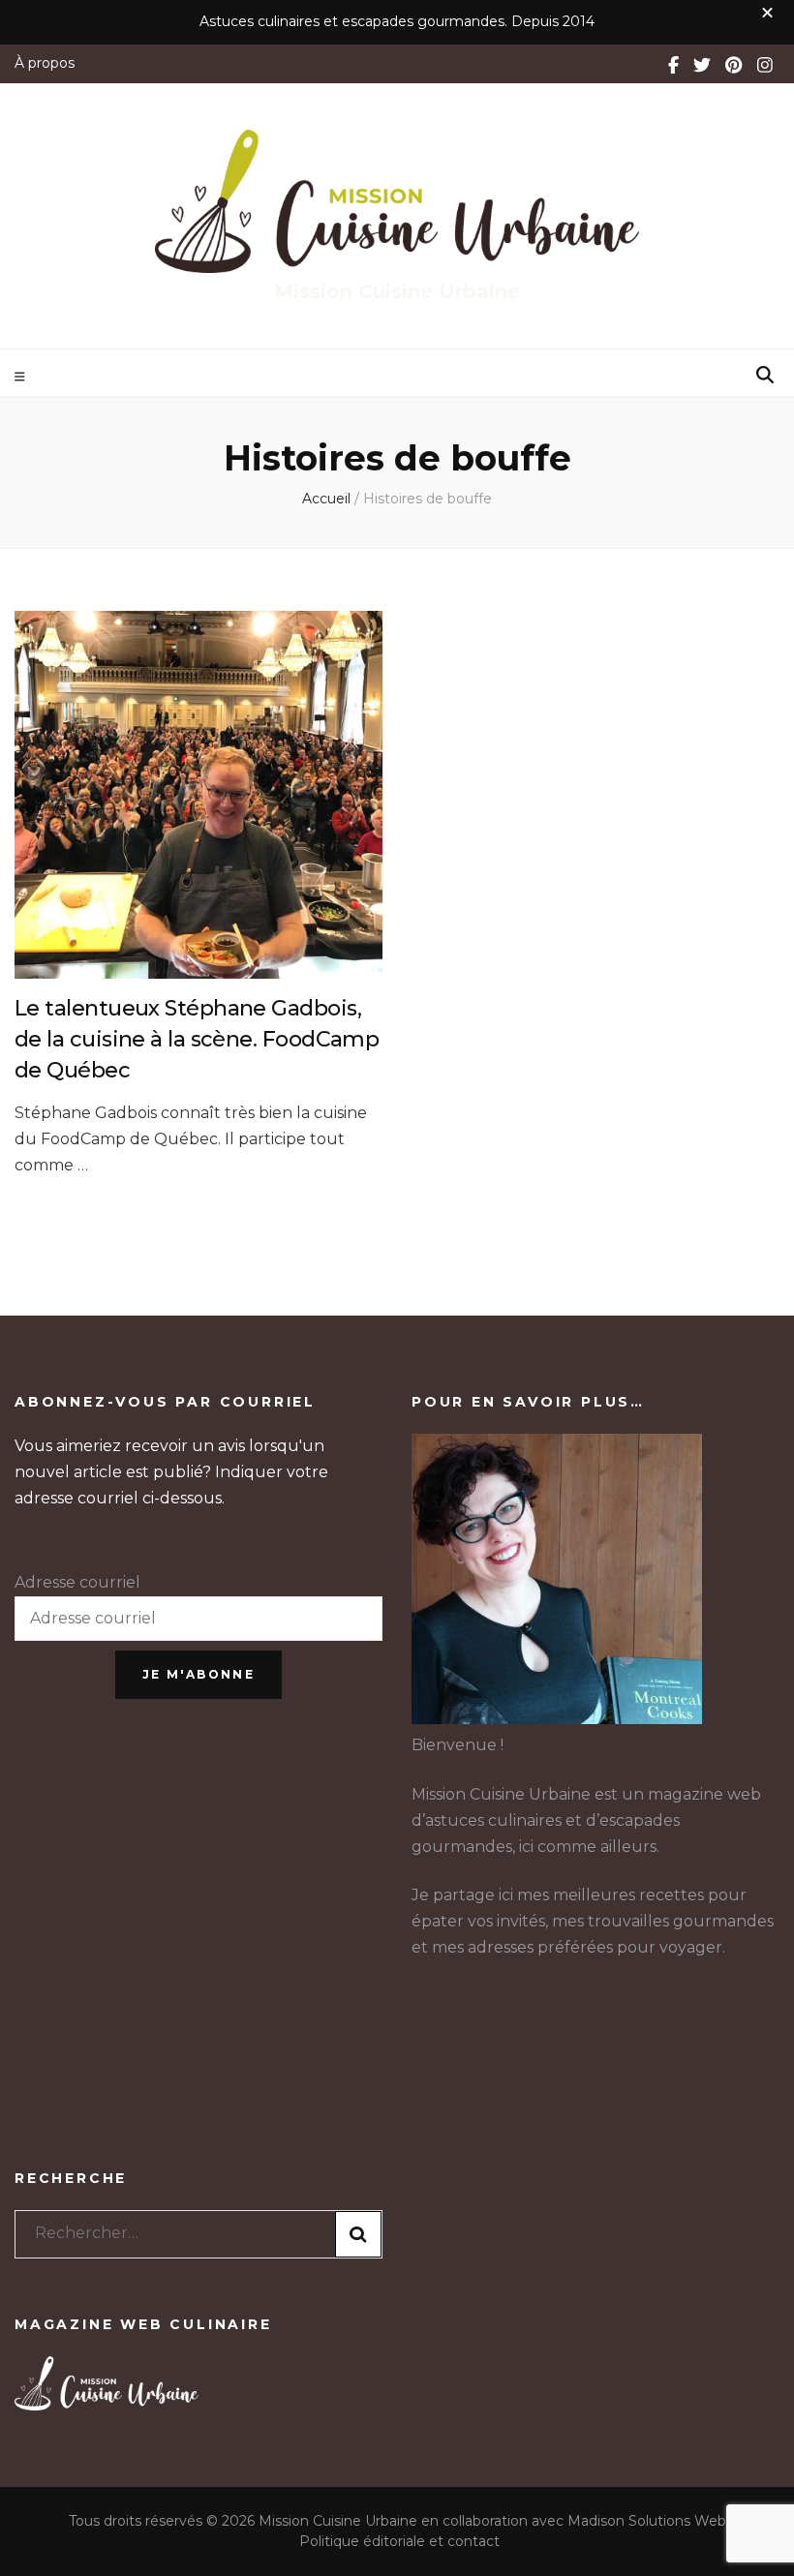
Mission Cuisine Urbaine (397, 291)
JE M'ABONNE (198, 1674)
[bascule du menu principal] (22, 377)
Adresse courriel (77, 1582)
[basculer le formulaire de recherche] (765, 375)
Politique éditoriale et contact (399, 2541)
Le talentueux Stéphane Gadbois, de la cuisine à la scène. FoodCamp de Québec (197, 1039)
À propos (45, 63)
